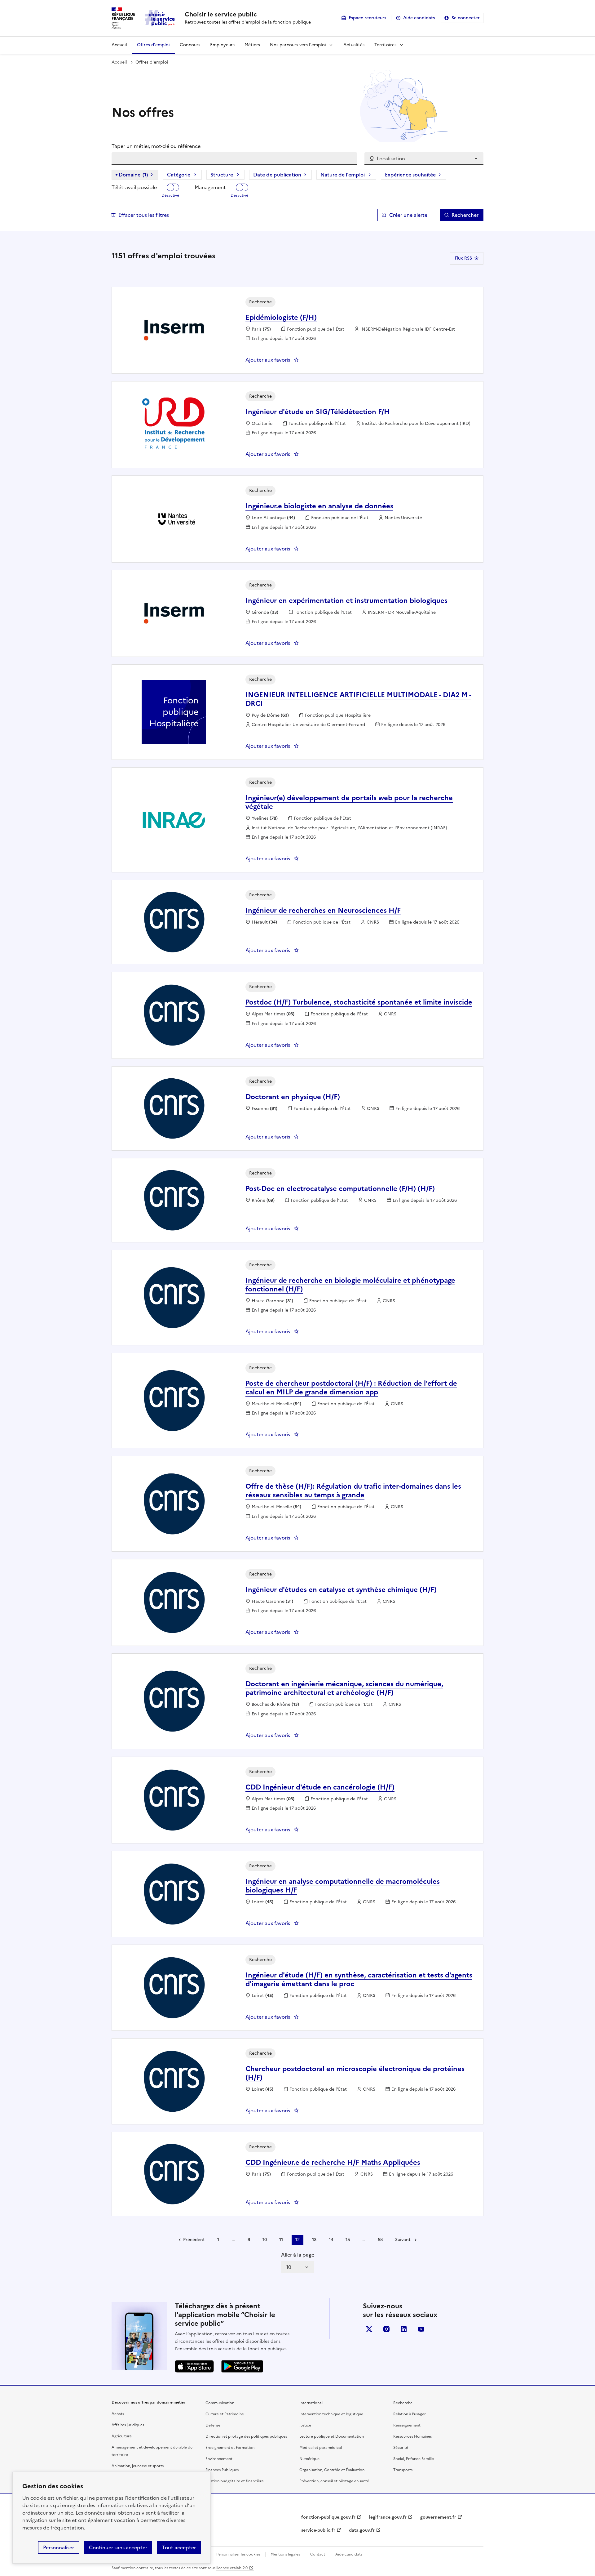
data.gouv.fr (362, 2530)
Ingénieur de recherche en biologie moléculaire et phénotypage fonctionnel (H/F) (350, 1285)
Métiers (252, 45)
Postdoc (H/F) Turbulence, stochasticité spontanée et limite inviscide (359, 1002)
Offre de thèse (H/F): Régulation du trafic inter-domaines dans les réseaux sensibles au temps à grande (353, 1491)
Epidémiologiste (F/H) (281, 317)
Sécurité (401, 2448)
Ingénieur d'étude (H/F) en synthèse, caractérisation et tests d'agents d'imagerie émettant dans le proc (359, 1979)
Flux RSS (463, 258)
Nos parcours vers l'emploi (298, 45)
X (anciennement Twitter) (369, 2329)
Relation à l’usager (410, 2414)
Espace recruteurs (367, 18)
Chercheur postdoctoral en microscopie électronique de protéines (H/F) (355, 2073)
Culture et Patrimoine (225, 2414)
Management (210, 187)
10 (265, 2240)
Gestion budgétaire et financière (235, 2481)
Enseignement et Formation (230, 2448)
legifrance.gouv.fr (388, 2517)
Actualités (354, 45)
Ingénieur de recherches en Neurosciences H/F (323, 910)
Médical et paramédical (321, 2448)
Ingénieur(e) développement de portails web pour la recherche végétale (349, 802)
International (311, 2403)
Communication (220, 2403)
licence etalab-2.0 (232, 2568)
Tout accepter (179, 2547)
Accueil (119, 45)
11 (281, 2240)
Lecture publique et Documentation (332, 2436)
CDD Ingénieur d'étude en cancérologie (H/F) (320, 1787)
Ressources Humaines (412, 2436)
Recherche (403, 2403)
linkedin (404, 2329)
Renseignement (407, 2425)
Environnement (219, 2459)
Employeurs (222, 45)
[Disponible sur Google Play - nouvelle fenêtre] (242, 2366)
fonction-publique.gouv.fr (328, 2517)
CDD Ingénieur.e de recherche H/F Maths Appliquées (333, 2162)
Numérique (309, 2459)
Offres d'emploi (153, 45)
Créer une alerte (408, 215)
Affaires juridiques (128, 2425)
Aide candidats (419, 18)
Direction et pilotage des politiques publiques (246, 2436)
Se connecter (466, 18)
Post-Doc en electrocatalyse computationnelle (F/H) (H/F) (340, 1189)
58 (380, 2240)
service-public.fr (318, 2530)
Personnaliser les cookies (238, 2554)
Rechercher (465, 215)
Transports (403, 2470)
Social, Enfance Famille (414, 2459)
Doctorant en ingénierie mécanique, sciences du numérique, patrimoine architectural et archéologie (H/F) (344, 1688)
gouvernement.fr (438, 2517)
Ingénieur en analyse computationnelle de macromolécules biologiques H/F (343, 1886)
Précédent (194, 2240)
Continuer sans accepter (118, 2547)
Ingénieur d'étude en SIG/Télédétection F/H (318, 412)
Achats (118, 2414)
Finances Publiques (222, 2470)
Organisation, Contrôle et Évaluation (332, 2470)
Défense (213, 2425)
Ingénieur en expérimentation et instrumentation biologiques (346, 601)
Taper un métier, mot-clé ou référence (156, 146)
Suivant (403, 2240)
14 (331, 2240)
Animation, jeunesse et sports (138, 2466)
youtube (421, 2329)
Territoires (385, 45)
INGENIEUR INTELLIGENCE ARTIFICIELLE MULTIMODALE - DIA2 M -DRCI (358, 699)
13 (314, 2240)
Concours (190, 45)
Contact (318, 2554)
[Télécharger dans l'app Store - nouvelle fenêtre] (194, 2366)
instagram (386, 2329)
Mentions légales (285, 2554)
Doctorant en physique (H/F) (293, 1097)
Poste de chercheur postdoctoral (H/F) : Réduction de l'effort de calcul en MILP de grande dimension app (351, 1388)
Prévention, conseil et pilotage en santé (334, 2481)
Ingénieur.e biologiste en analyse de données (319, 506)
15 (348, 2240)
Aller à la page (298, 2255)
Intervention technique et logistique (331, 2414)
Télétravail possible (134, 187)
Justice (305, 2425)
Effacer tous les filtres (144, 215)
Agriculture (122, 2436)
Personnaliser (59, 2547)
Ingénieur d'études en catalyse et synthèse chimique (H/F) (341, 1590)
